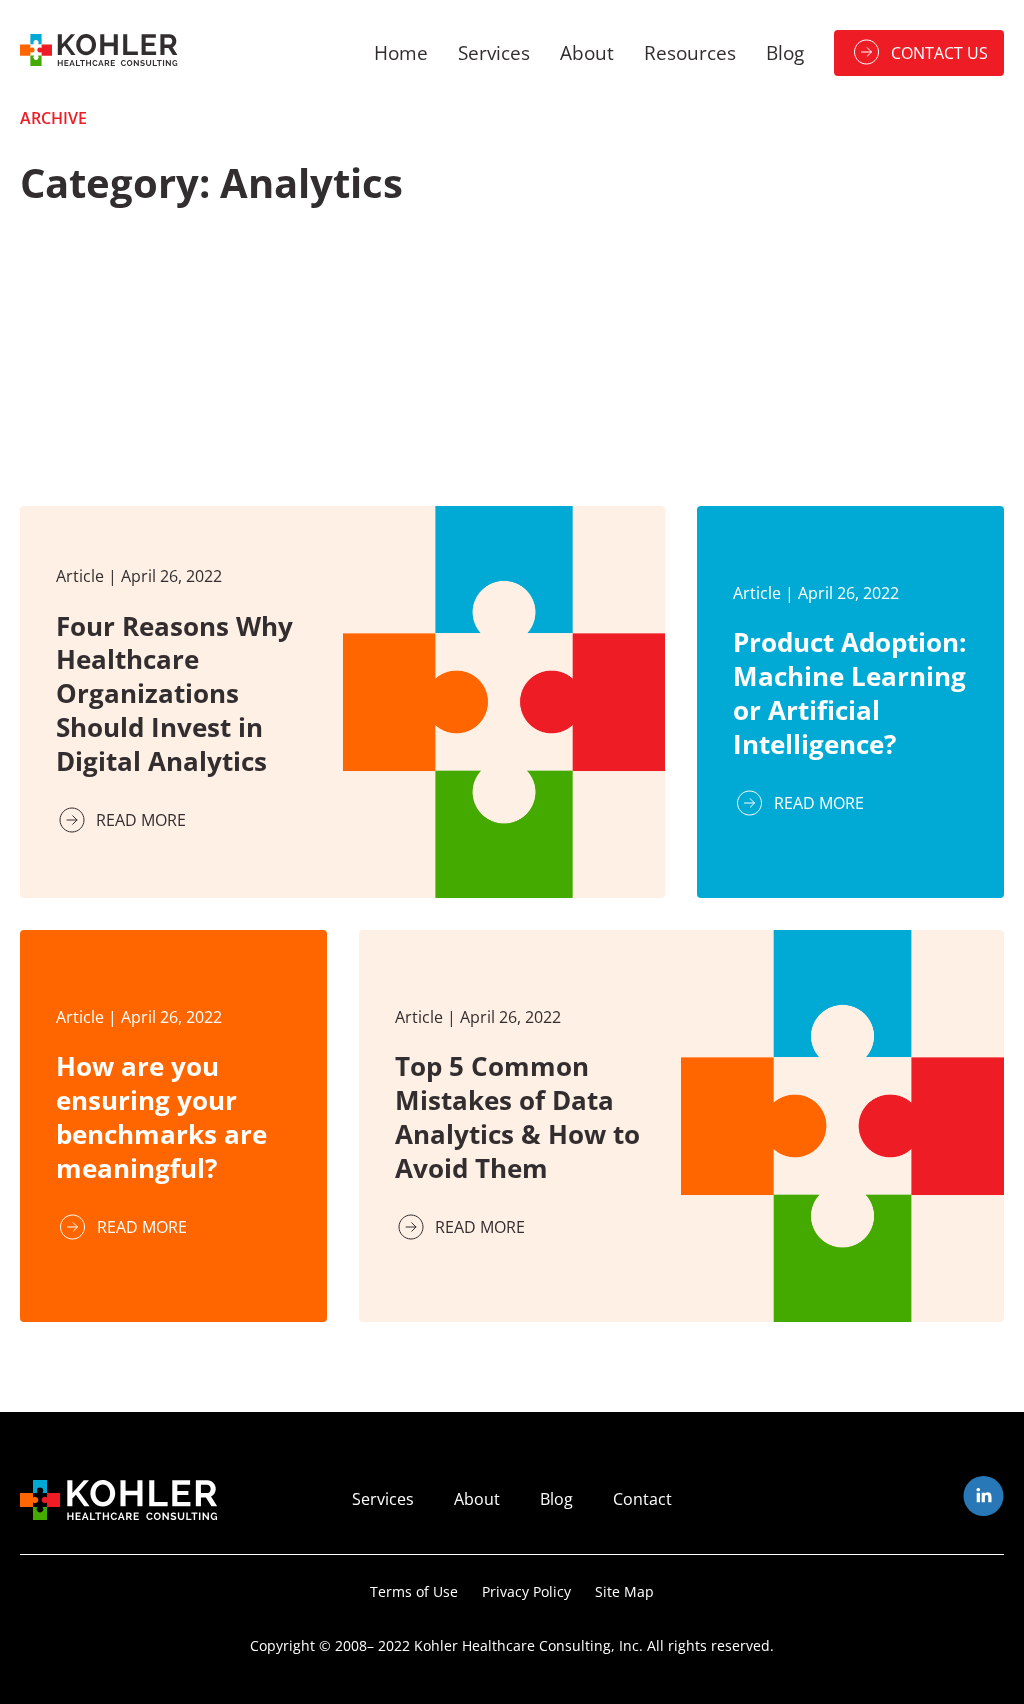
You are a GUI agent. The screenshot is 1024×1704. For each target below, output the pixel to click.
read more (141, 820)
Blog (785, 52)
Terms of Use (414, 1591)
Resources (690, 52)
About (587, 52)
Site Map (624, 1591)
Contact (642, 1499)
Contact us (939, 53)
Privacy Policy (526, 1591)
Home (401, 52)
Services (494, 52)
